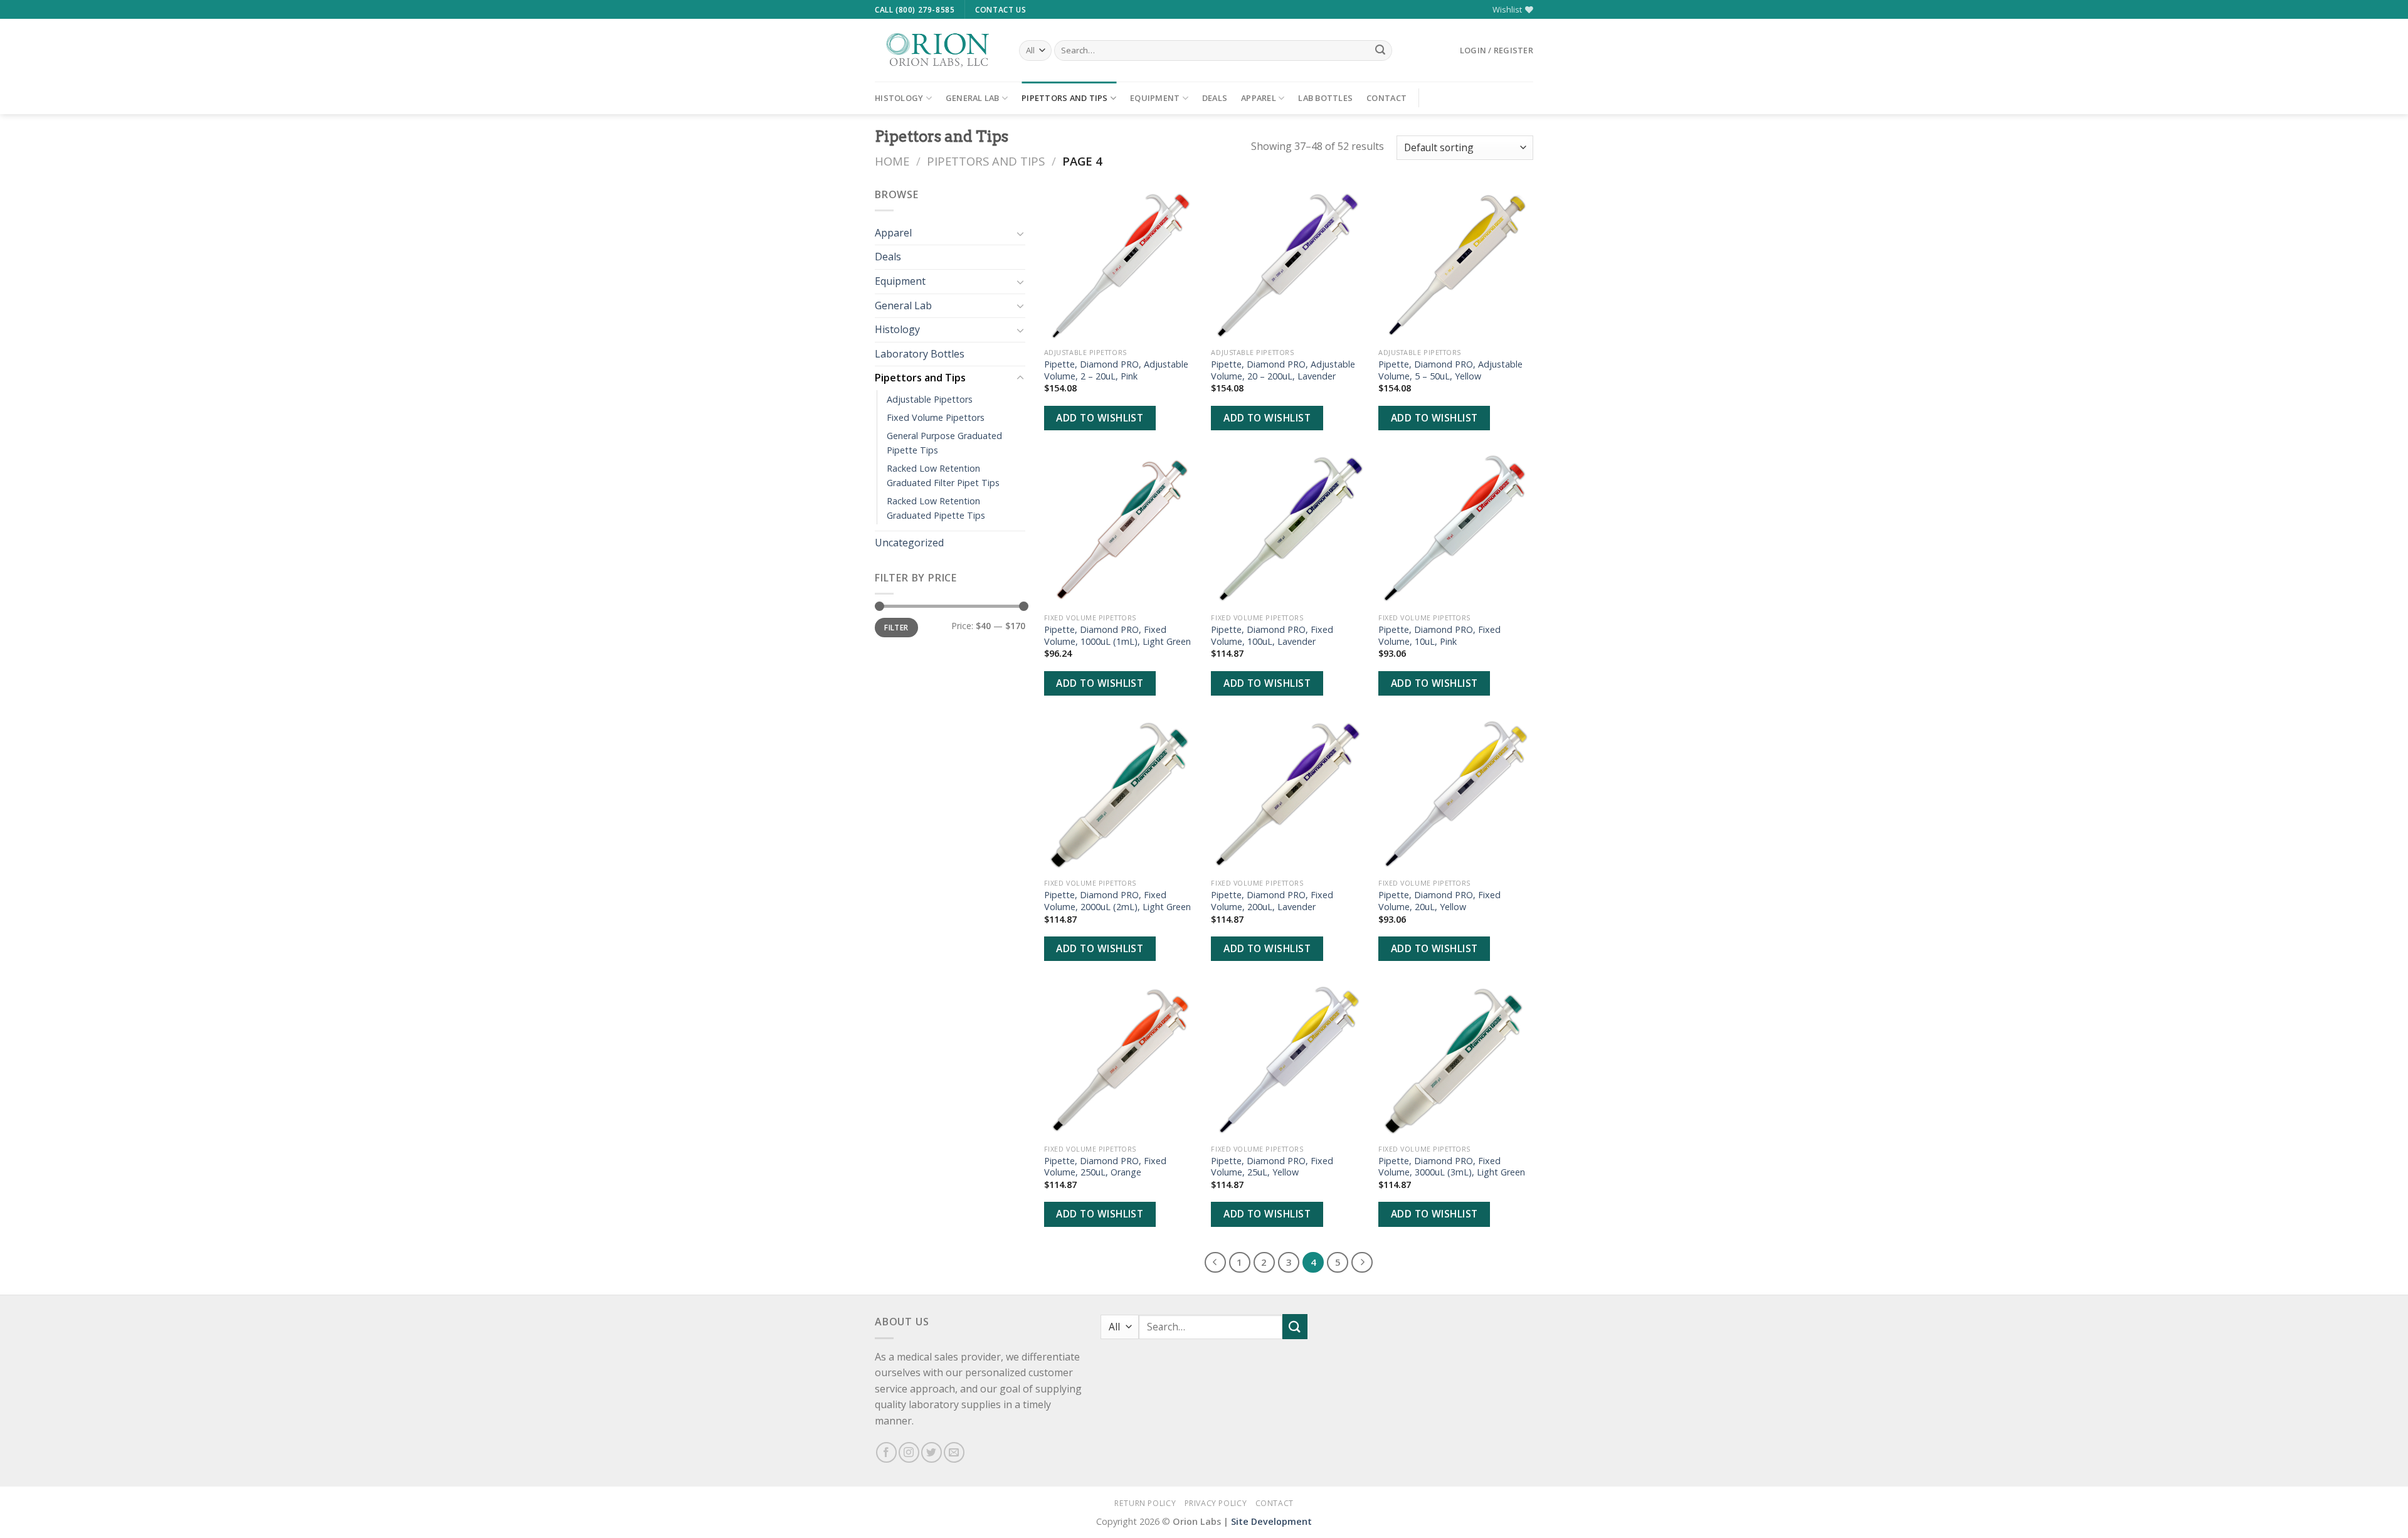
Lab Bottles (1325, 98)
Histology (899, 98)
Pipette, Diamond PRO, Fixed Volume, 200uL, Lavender (1272, 901)
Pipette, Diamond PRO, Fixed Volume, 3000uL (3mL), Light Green (1452, 1167)
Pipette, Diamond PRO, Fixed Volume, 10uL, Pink (1439, 636)
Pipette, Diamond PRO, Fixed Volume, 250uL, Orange (1105, 1167)
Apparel (1259, 98)
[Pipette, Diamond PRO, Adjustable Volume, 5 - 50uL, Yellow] (1456, 264)
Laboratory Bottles (920, 354)
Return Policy (1145, 1503)
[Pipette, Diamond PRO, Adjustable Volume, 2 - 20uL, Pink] (1122, 264)
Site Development (1271, 1521)
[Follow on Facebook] (886, 1452)
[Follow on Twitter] (932, 1452)
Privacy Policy (1216, 1503)
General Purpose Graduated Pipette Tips (944, 443)
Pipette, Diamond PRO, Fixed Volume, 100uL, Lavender (1272, 636)
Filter (896, 627)
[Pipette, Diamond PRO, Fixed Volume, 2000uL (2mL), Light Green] (1122, 795)
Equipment (1155, 98)
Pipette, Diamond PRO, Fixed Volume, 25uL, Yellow (1272, 1167)
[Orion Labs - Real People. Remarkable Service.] (937, 50)
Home (892, 161)
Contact (1386, 98)
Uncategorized (909, 543)
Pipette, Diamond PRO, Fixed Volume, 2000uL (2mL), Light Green (1117, 901)
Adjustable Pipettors (930, 399)
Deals (1215, 98)
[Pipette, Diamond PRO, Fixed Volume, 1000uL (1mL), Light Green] (1122, 530)
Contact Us (1001, 10)
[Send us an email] (954, 1452)
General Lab (973, 98)
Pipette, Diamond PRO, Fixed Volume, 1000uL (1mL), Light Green (1117, 636)
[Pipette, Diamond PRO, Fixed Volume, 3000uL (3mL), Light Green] (1456, 1061)
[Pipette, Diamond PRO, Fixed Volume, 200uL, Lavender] (1288, 795)
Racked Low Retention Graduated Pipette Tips (936, 508)
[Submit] (1380, 51)
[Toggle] (1020, 233)
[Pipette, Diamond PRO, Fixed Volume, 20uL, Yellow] (1456, 795)
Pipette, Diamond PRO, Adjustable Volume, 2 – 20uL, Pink (1116, 370)
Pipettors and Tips (1065, 98)
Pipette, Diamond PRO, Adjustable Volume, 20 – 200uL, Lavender (1283, 370)
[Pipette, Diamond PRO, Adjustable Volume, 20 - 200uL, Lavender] (1288, 264)
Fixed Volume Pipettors (936, 417)
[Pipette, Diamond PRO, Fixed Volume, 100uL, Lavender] (1288, 530)
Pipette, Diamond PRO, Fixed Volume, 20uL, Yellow (1439, 901)
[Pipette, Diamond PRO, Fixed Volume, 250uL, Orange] (1122, 1061)
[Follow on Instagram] (909, 1452)
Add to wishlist (1100, 418)
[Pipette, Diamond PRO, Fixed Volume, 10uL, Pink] (1456, 530)
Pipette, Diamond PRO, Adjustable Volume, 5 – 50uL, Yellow (1450, 370)
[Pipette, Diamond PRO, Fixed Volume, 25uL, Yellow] (1288, 1061)
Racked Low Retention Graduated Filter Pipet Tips (943, 475)
